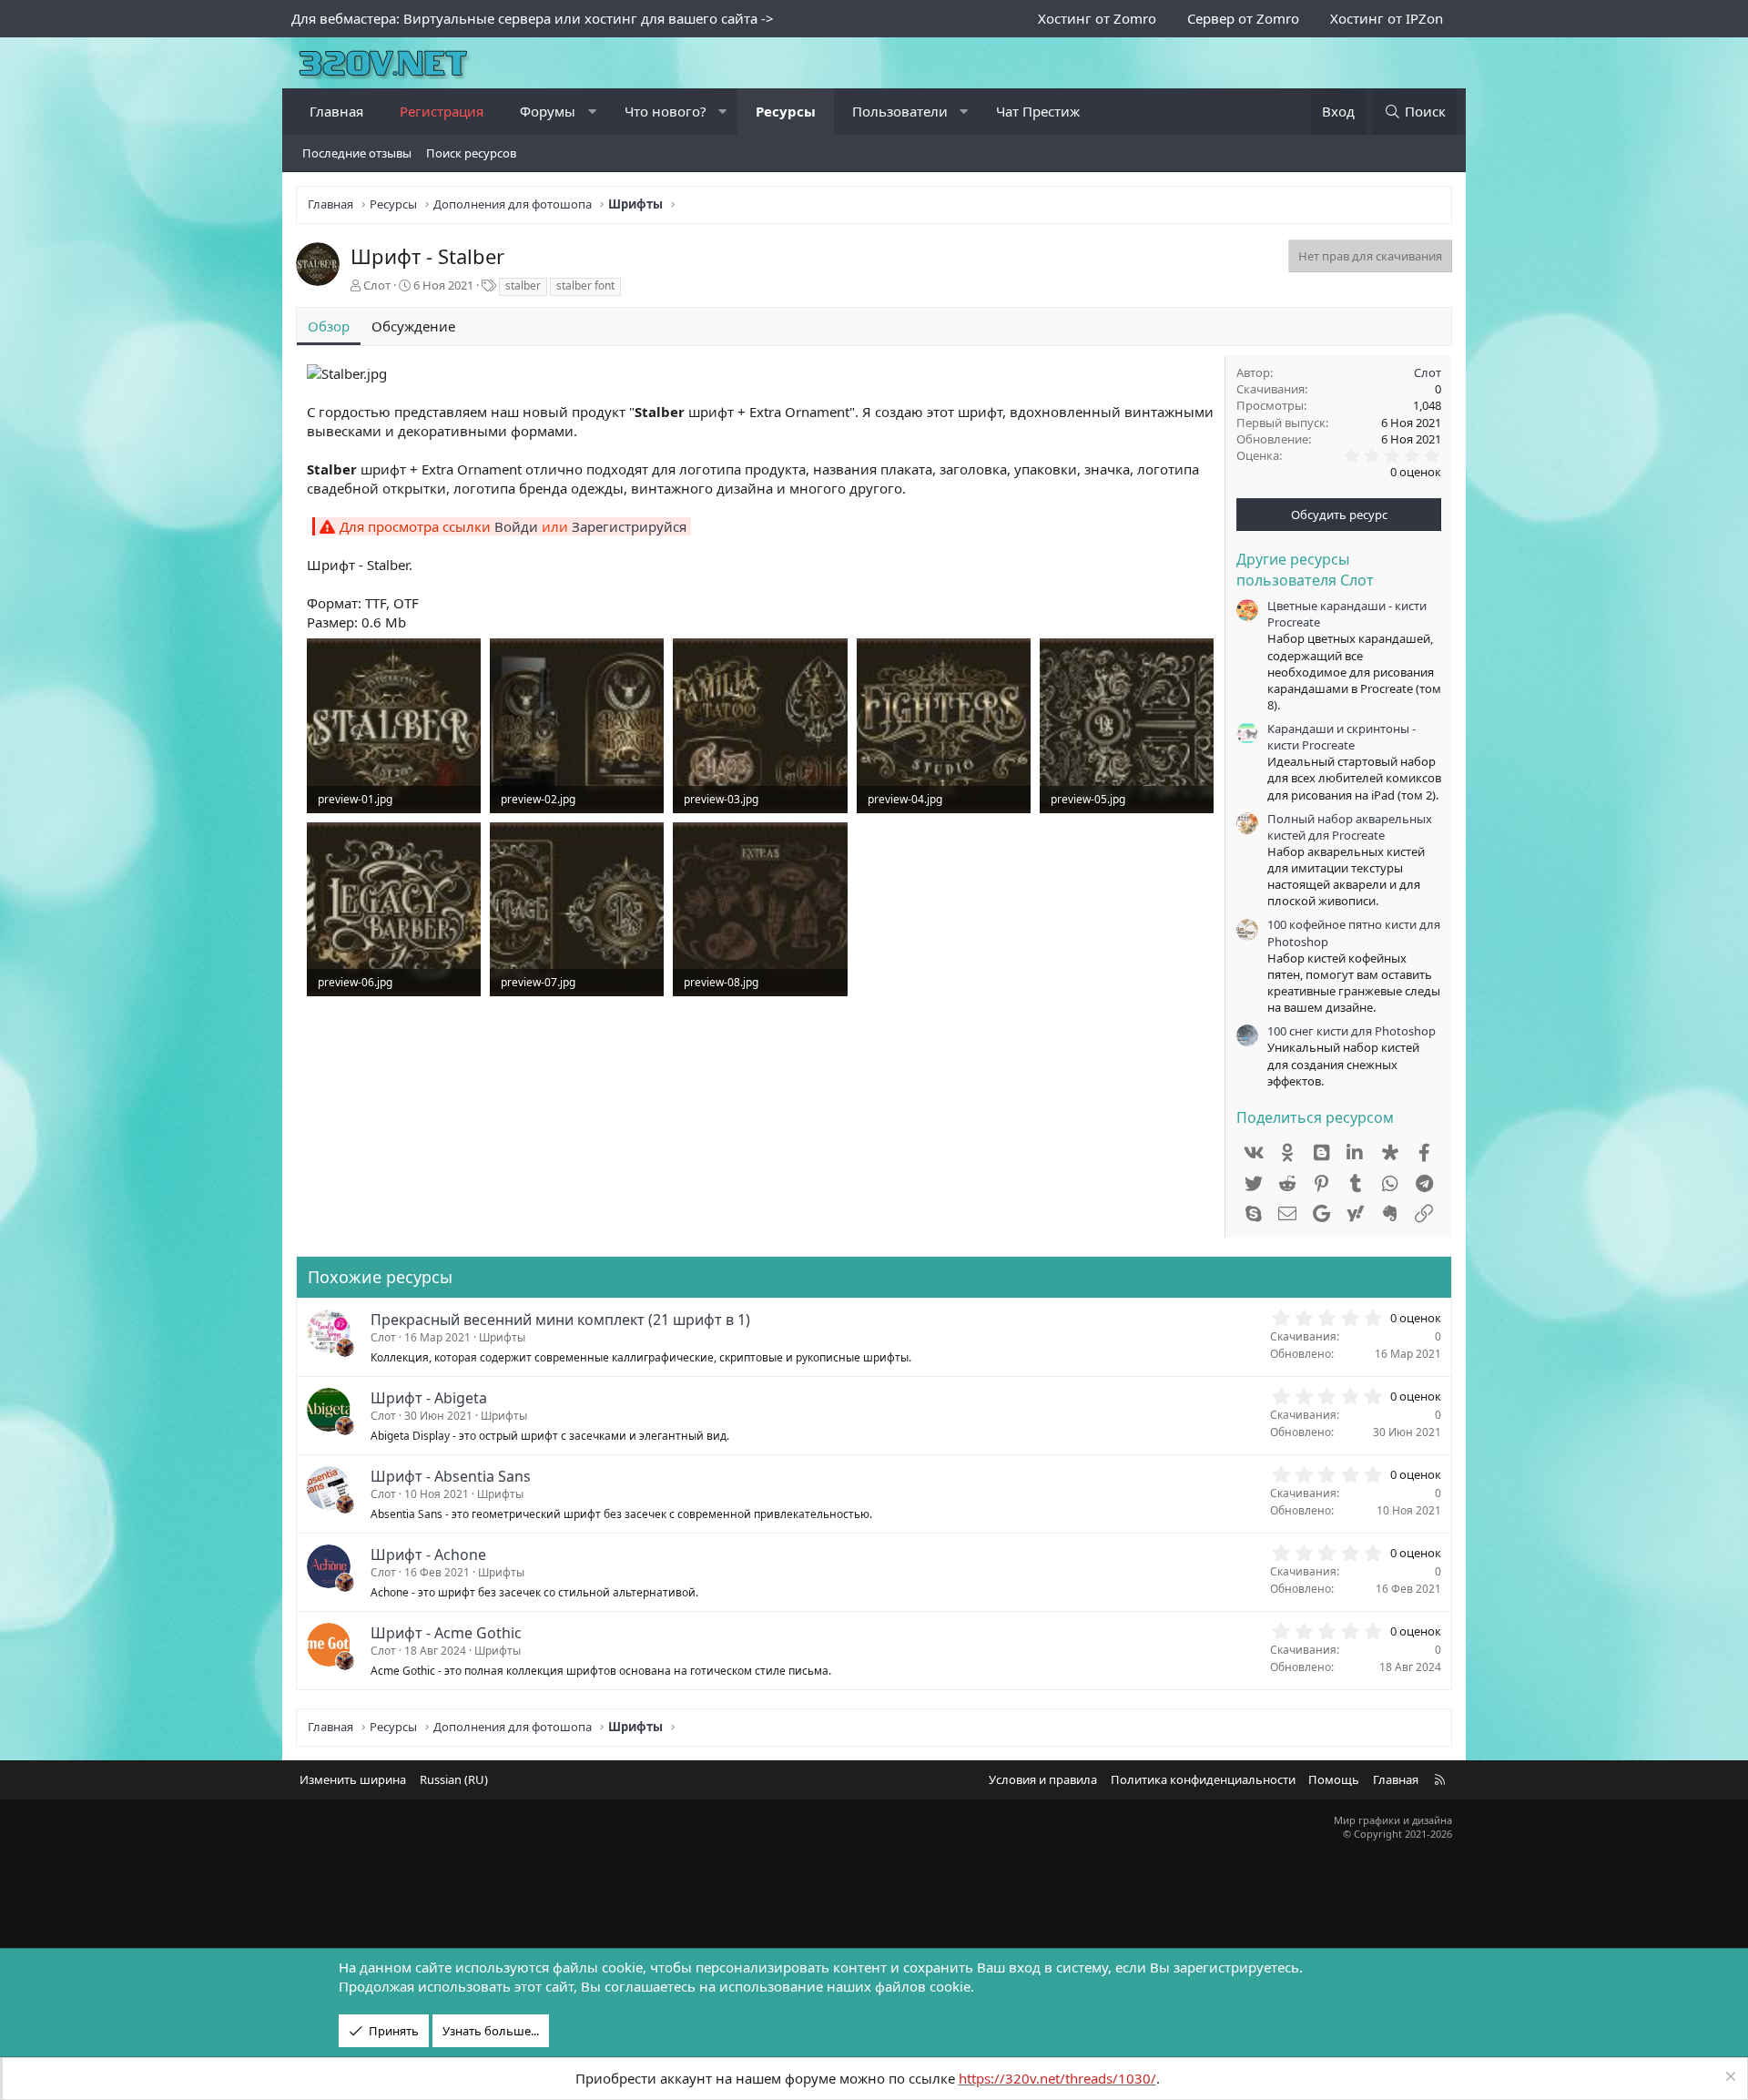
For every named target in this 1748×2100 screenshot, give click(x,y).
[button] (592, 112)
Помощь (1334, 1779)
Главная (336, 111)
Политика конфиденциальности (1203, 1779)
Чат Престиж (1038, 111)
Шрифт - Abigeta (429, 1398)
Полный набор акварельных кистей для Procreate (1350, 827)
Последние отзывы (357, 153)
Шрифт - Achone (428, 1555)
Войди (516, 526)
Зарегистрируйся (629, 526)
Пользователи (900, 111)
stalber (523, 285)
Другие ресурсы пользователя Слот (1305, 569)
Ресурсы (786, 111)
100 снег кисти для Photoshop (1352, 1031)
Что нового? (666, 111)
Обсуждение (413, 326)
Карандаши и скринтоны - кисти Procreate (1341, 737)
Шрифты (502, 1337)
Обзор (329, 326)
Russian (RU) (454, 1779)
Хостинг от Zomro (1097, 18)
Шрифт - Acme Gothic (446, 1633)
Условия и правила (1043, 1779)
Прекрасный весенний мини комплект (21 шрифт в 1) (560, 1320)
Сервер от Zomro (1243, 18)
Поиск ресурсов (471, 153)
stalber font (585, 285)
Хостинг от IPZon (1387, 18)
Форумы (548, 111)
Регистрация (442, 111)
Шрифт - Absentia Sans (451, 1476)
